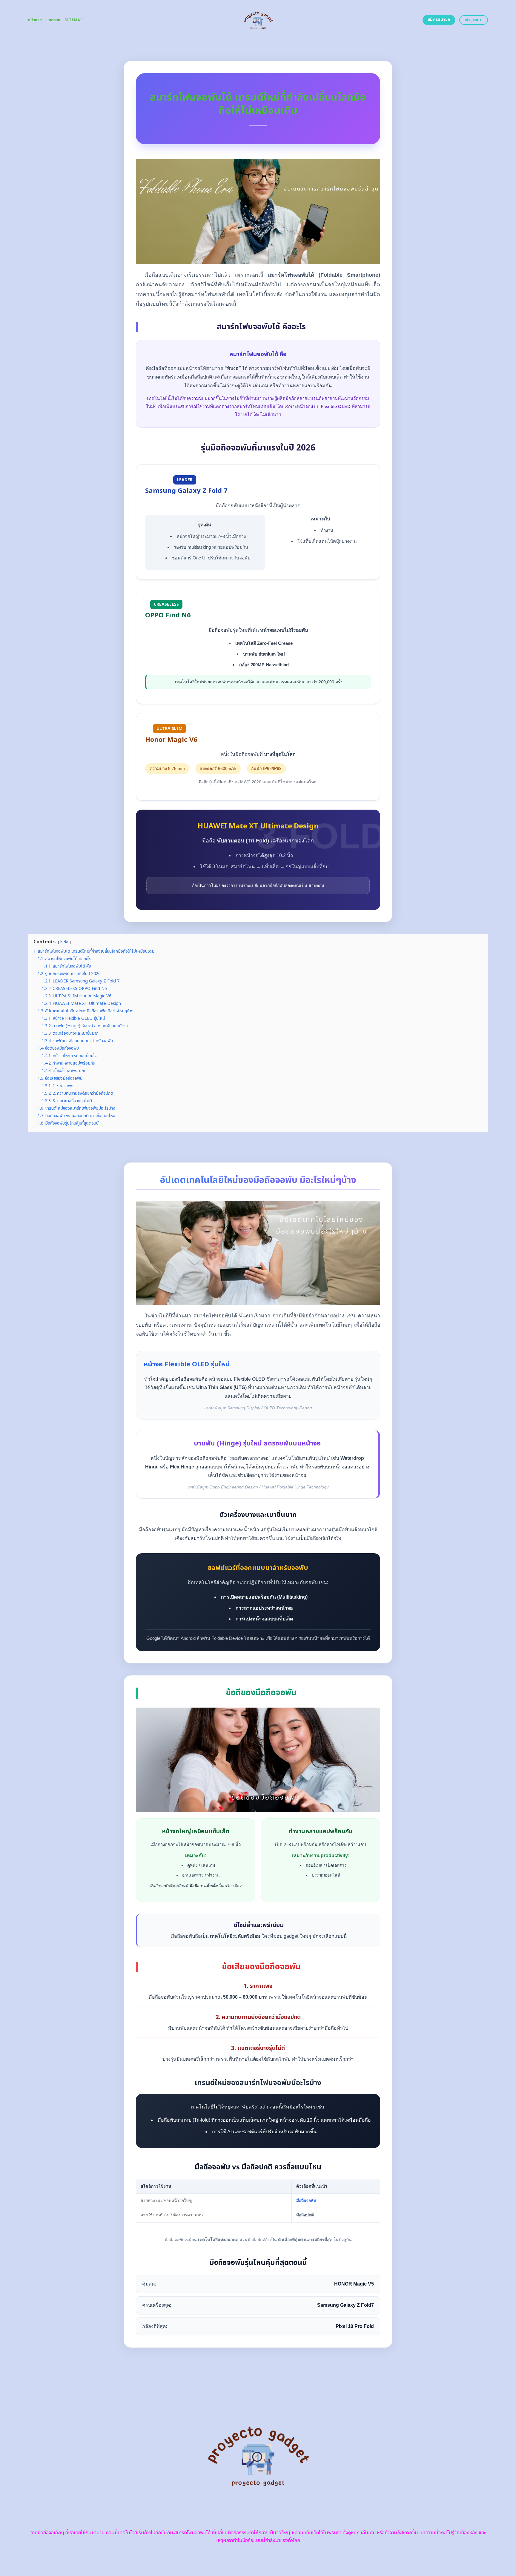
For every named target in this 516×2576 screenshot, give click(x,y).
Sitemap (74, 20)
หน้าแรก (35, 20)
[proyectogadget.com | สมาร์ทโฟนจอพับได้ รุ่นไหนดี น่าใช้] (258, 20)
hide (64, 942)
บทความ (53, 20)
